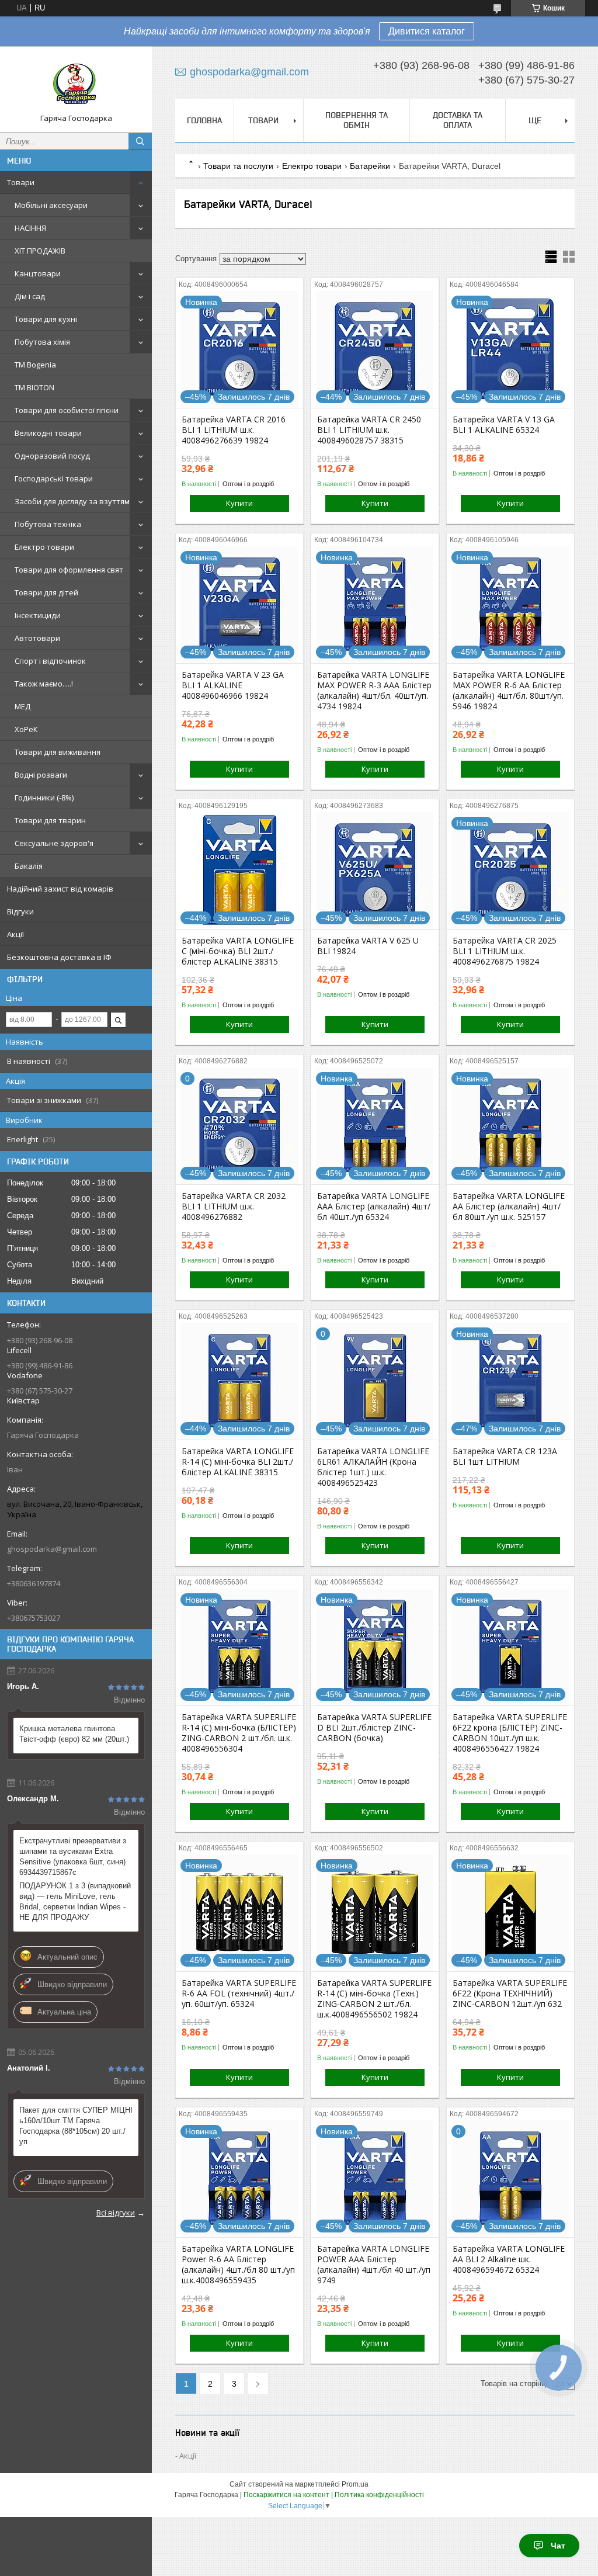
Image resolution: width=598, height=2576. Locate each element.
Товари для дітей (46, 592)
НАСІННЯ (30, 228)
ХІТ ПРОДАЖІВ (40, 251)
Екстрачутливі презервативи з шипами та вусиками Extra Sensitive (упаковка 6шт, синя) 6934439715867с (73, 1856)
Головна (204, 120)
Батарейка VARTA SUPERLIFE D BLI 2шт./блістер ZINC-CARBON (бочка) (374, 1728)
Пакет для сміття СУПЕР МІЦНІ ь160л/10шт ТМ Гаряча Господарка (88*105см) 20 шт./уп (76, 2126)
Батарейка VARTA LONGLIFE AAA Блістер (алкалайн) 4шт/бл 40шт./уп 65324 (374, 1206)
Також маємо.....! (44, 684)
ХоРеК (26, 729)
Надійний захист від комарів (60, 889)
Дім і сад (30, 296)
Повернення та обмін (357, 120)
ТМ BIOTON (34, 387)
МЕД (22, 706)
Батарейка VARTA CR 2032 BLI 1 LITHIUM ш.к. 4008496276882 (234, 1206)
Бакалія (29, 866)
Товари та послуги (238, 166)
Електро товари (44, 547)
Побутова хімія (42, 342)
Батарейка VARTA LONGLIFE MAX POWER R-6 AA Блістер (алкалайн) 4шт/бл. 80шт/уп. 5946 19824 (509, 691)
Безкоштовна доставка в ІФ (59, 957)
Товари (21, 182)
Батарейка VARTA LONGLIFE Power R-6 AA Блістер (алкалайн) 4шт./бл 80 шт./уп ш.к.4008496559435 (238, 2265)
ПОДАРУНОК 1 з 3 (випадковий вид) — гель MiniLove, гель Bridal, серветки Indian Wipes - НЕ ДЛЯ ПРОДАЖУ (75, 1901)
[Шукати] (140, 141)
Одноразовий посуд (52, 456)
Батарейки (370, 166)
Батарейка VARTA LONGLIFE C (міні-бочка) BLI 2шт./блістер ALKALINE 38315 (238, 951)
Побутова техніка (48, 524)
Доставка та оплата (458, 120)
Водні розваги (41, 775)
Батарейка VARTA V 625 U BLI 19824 (368, 946)
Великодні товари (48, 433)
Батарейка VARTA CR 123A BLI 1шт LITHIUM (505, 1457)
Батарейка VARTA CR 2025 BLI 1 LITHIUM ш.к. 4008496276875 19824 (505, 951)
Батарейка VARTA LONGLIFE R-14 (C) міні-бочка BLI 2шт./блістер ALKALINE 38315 (238, 1462)
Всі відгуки (116, 2213)
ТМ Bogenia (35, 365)
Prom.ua (355, 2484)
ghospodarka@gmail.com (52, 1549)
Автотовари (37, 638)
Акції (15, 934)
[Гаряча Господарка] (76, 84)
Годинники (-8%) (44, 798)
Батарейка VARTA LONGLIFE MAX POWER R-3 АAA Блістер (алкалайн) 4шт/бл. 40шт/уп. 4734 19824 (374, 691)
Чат (558, 2546)
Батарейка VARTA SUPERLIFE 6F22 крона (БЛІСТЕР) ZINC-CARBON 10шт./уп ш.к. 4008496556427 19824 (510, 1733)
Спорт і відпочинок (50, 661)
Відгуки (20, 911)
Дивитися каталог (427, 31)
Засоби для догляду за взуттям (72, 501)
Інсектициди (38, 615)
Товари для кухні (46, 319)
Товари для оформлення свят (69, 570)
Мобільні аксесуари (51, 205)
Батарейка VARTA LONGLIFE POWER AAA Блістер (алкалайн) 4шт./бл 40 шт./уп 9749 (374, 2265)
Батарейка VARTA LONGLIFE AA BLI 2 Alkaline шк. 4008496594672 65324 (509, 2259)
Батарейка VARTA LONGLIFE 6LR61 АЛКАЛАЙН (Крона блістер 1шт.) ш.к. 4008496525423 (373, 1467)
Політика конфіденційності (379, 2495)
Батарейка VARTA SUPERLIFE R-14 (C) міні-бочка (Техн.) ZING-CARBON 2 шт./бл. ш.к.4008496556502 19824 (374, 1999)
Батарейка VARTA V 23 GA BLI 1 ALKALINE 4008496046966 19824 (233, 685)
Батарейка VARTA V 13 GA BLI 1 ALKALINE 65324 (504, 425)
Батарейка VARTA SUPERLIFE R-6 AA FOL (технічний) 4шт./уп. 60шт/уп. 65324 (239, 1993)
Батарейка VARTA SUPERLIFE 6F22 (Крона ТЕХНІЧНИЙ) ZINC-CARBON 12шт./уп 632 (510, 1993)
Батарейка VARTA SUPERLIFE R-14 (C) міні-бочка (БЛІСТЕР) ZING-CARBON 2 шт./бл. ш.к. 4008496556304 (239, 1733)
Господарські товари (54, 479)
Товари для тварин (50, 820)
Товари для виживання (58, 752)
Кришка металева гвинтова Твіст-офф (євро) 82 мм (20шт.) (74, 1734)
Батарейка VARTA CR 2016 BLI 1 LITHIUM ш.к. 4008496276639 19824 (234, 430)
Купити (239, 503)
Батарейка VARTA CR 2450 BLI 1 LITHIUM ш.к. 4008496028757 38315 (369, 430)
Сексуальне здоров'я (54, 843)
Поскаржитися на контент (286, 2495)
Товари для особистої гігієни (67, 410)
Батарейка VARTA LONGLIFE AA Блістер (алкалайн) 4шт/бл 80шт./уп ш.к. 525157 (509, 1206)
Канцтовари (38, 273)
